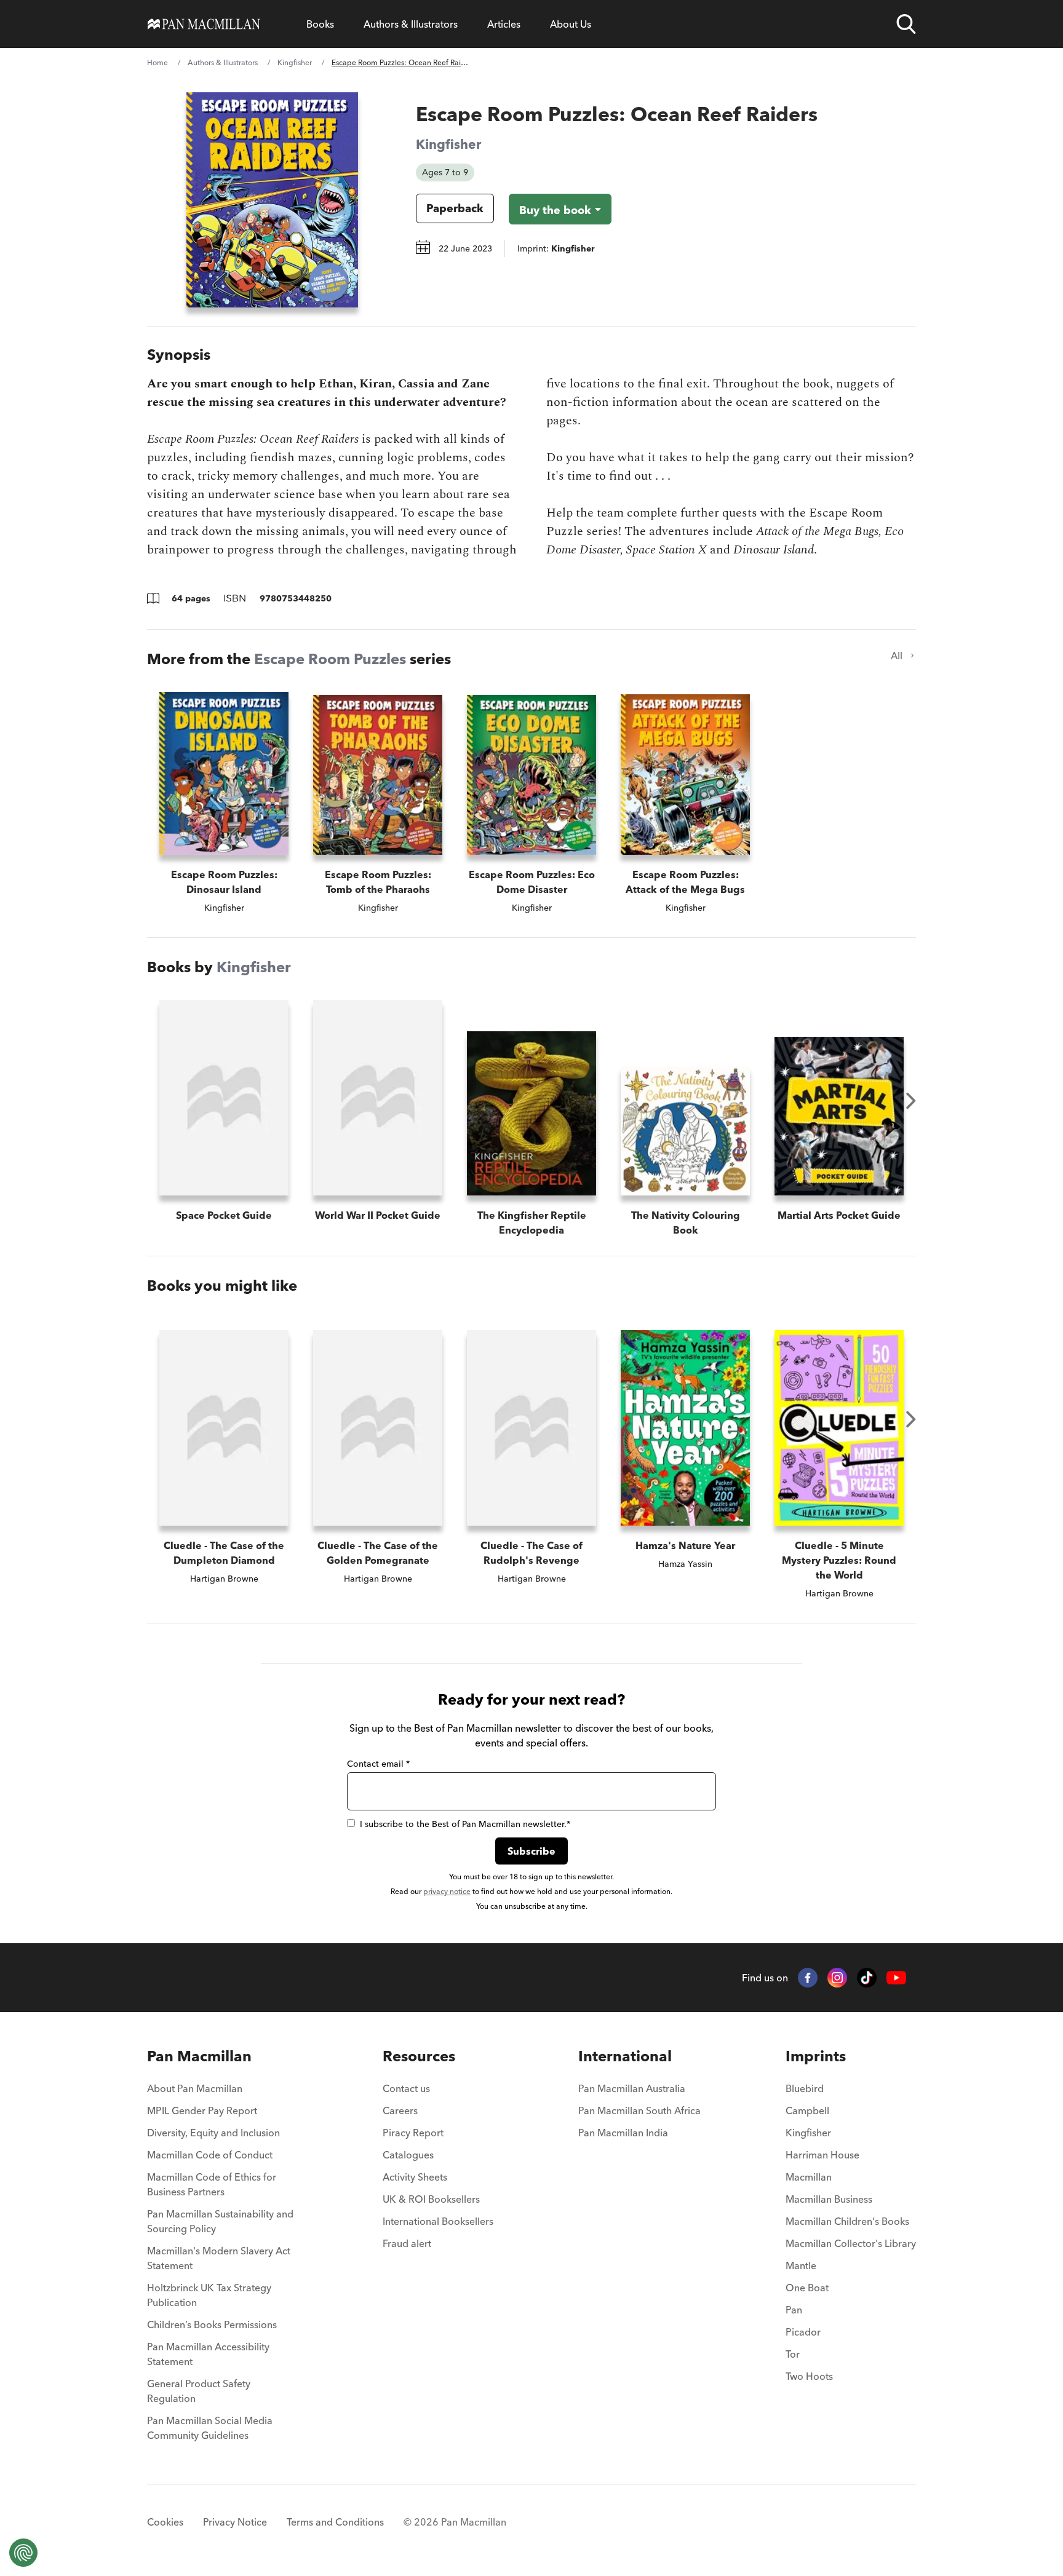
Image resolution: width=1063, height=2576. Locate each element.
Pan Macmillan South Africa (639, 2110)
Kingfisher (295, 62)
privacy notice (447, 1891)
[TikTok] (867, 1978)
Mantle (801, 2265)
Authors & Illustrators (411, 24)
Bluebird (805, 2088)
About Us (571, 24)
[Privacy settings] (23, 2553)
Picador (803, 2332)
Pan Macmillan (199, 2056)
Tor (793, 2354)
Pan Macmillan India (623, 2133)
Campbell (807, 2110)
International (625, 2056)
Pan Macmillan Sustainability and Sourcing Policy (220, 2221)
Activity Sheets (415, 2177)
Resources (419, 2056)
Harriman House (822, 2155)
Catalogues (408, 2155)
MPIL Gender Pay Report (202, 2110)
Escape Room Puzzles (330, 659)
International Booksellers (438, 2221)
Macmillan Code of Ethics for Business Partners (212, 2184)
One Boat (807, 2288)
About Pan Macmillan (195, 2088)
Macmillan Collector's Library (851, 2243)
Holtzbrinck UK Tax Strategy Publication (209, 2295)
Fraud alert (407, 2243)
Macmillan (809, 2177)
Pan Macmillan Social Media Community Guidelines (210, 2428)
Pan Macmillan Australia (632, 2088)
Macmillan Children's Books (847, 2221)
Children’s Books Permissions (212, 2324)
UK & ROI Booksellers (431, 2199)
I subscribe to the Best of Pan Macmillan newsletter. (465, 1824)
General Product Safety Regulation (199, 2391)
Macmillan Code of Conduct (210, 2155)
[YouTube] (896, 1978)
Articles (504, 24)
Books (320, 24)
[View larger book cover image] (272, 200)
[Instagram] (837, 1978)
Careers (400, 2110)
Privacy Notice (235, 2522)
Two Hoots (809, 2376)
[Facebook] (808, 1978)
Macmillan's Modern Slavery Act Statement (219, 2258)
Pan (794, 2310)
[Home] (204, 24)
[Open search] (906, 24)
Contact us (406, 2088)
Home (157, 62)
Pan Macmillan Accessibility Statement (208, 2354)
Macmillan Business (829, 2199)
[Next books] (911, 1101)
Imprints (816, 2056)
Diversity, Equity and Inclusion (213, 2133)
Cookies (165, 2522)
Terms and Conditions (335, 2522)
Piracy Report (413, 2133)
